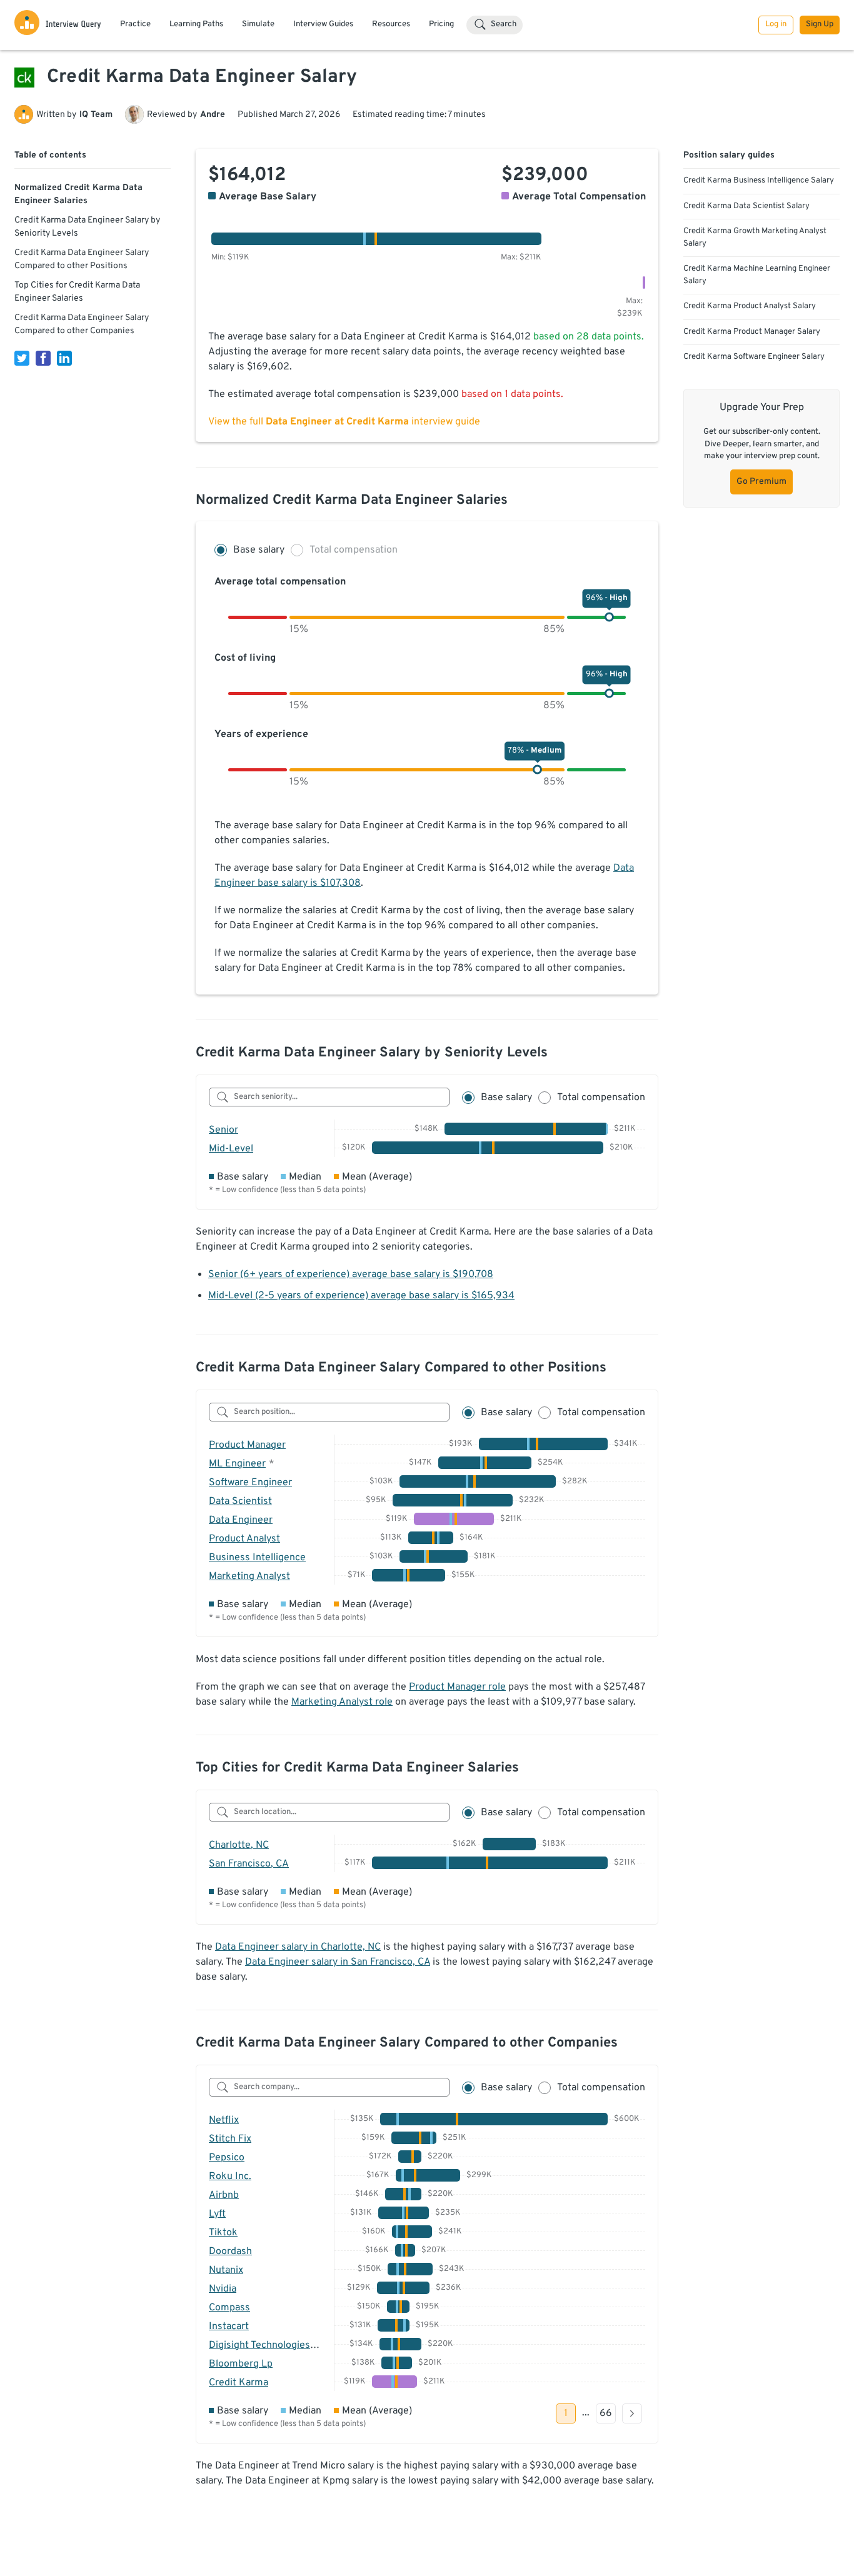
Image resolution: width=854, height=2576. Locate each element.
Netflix (224, 2120)
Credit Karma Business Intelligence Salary (759, 181)
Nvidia (223, 2289)
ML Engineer (237, 1464)
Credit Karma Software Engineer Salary (754, 357)
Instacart (229, 2327)
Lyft (217, 2214)
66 (606, 2413)
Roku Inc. (230, 2177)
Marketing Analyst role (342, 1702)
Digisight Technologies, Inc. (270, 2345)
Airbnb (224, 2195)
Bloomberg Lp (241, 2364)
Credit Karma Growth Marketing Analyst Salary (755, 238)
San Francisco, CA (249, 1864)
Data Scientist (240, 1501)
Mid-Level (231, 1149)
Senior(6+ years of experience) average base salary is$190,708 (351, 1275)
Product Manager (247, 1445)
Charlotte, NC (239, 1845)
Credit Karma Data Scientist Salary (746, 206)
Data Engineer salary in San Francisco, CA (338, 1962)
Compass (229, 2308)
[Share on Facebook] (43, 358)
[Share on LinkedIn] (64, 358)
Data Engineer (241, 1520)
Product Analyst (244, 1539)
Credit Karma (239, 2383)
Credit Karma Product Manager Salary (752, 332)
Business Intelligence (257, 1558)
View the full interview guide (344, 422)
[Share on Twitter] (22, 358)
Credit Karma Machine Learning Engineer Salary (757, 275)
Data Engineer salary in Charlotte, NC (298, 1947)
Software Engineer (250, 1483)
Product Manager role (457, 1687)
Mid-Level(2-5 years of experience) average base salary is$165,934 (361, 1296)
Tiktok (223, 2233)
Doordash (230, 2252)
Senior (224, 1130)
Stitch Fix (230, 2139)
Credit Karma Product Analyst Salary (750, 306)
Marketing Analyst (249, 1576)
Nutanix (226, 2270)
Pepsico (227, 2158)
